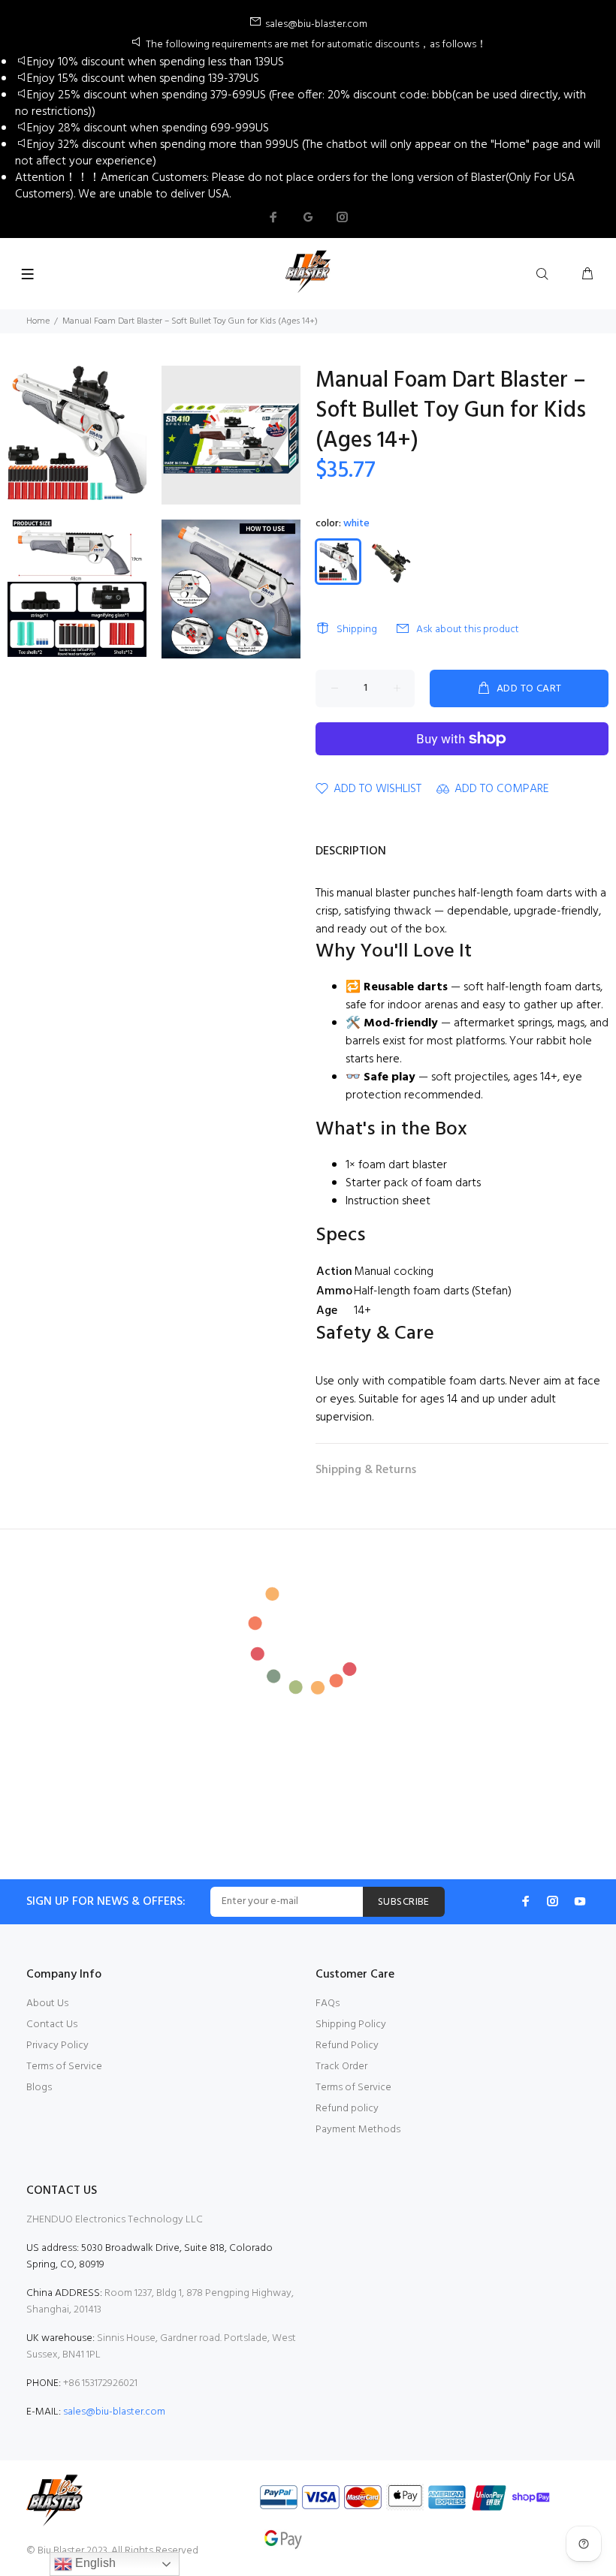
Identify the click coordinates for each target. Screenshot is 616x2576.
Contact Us (52, 2025)
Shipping (357, 630)
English (94, 2563)
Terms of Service (64, 2067)
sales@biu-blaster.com (114, 2412)
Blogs (39, 2088)
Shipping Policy (351, 2025)
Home (38, 321)
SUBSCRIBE (404, 1902)
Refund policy (347, 2109)
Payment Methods (358, 2130)
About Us (47, 2004)
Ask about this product (468, 630)
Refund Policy (347, 2046)
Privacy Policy (57, 2046)
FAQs (328, 2004)
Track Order (341, 2067)
